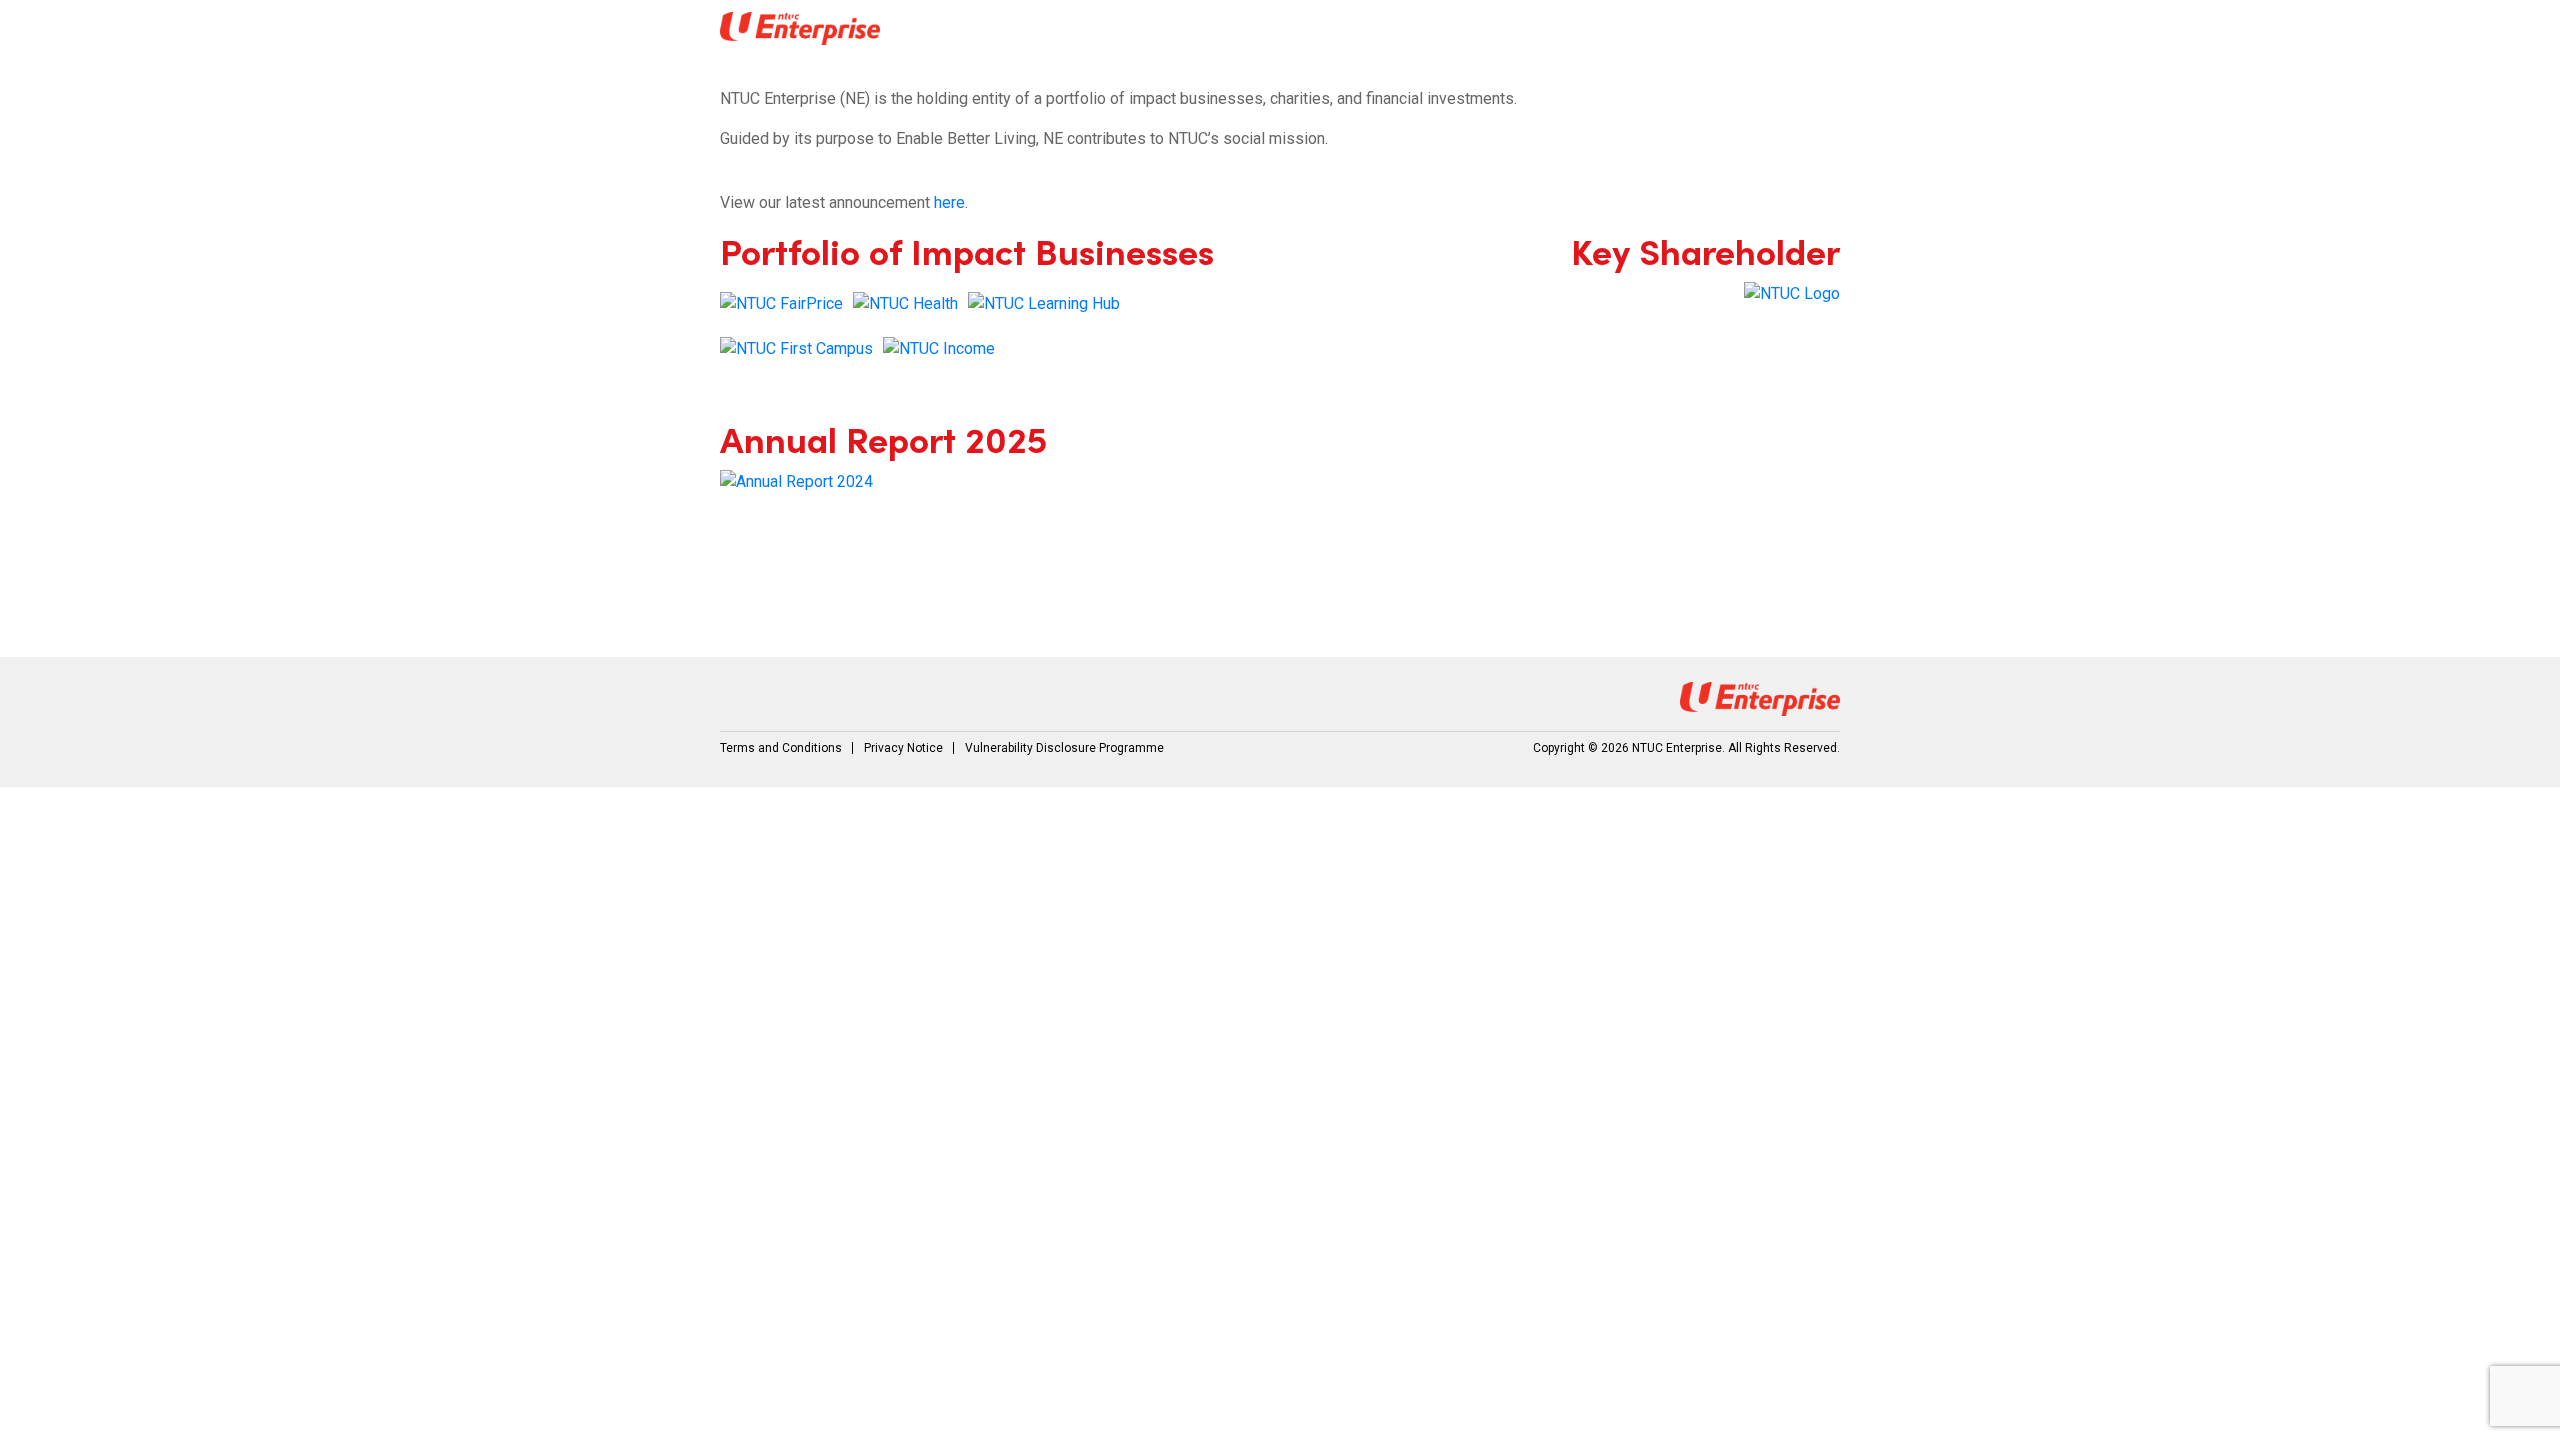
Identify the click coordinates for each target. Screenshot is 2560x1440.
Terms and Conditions (781, 748)
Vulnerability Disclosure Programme (1064, 748)
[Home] (800, 29)
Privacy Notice (903, 748)
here (949, 202)
